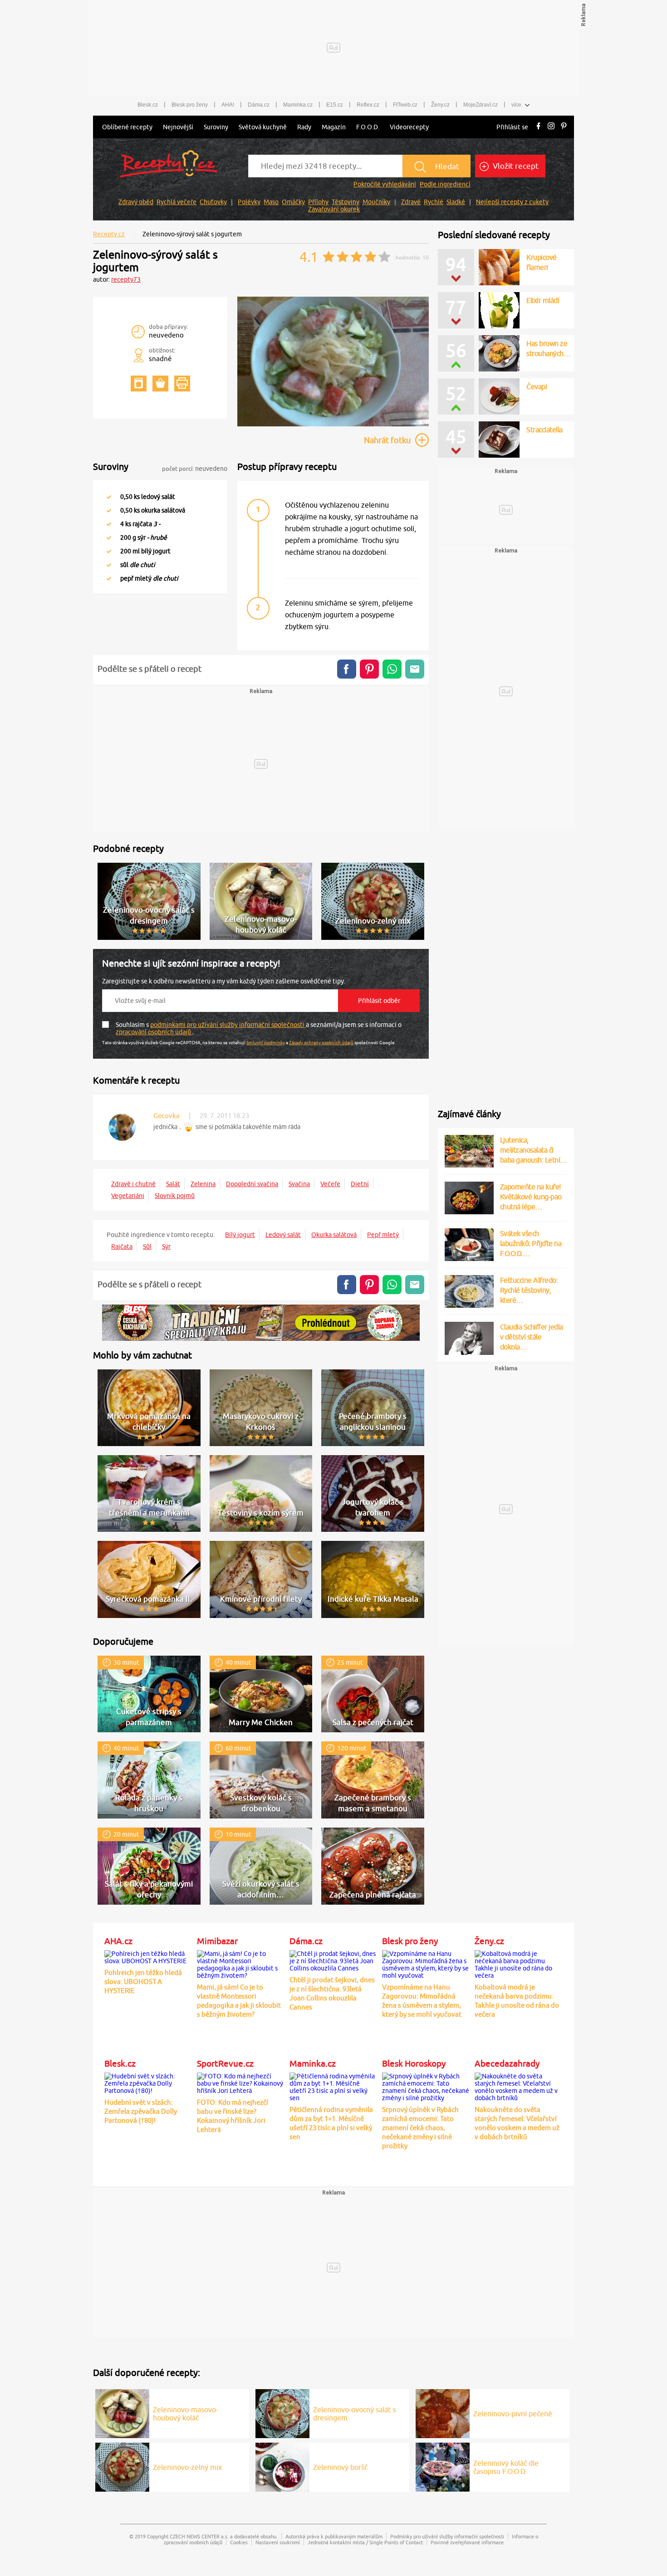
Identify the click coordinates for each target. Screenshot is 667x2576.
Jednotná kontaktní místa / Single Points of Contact (365, 2542)
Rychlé (434, 202)
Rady (304, 127)
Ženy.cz (440, 105)
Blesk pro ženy (190, 105)
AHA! (228, 105)
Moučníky (376, 202)
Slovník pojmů (175, 1196)
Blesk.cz (148, 105)
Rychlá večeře (177, 202)
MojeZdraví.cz (481, 105)
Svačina (299, 1184)
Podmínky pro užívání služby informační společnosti (447, 2536)
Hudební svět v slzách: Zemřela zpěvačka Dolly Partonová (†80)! (141, 2111)
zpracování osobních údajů (154, 1032)
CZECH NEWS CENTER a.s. (199, 2536)
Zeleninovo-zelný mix (187, 2467)
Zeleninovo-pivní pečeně (513, 2414)
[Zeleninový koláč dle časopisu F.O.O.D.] (443, 2466)
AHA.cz (118, 1941)
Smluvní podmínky (266, 1042)
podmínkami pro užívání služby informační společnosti (228, 1025)
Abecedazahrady (507, 2063)
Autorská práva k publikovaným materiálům (334, 2536)
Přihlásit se (512, 127)
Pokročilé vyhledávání (385, 184)
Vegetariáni (128, 1196)
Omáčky (293, 202)
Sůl (147, 1246)
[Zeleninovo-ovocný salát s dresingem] (282, 2412)
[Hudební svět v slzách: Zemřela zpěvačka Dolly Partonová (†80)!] (148, 2082)
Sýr (166, 1246)
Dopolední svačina (252, 1184)
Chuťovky (213, 202)
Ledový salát (283, 1235)
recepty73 (126, 279)
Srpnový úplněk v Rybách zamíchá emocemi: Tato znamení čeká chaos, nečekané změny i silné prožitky (420, 2128)
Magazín (334, 127)
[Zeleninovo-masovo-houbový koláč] (122, 2412)
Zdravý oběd (136, 202)
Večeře (330, 1184)
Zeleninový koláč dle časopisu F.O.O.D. (506, 2467)
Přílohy (318, 202)
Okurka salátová (334, 1235)
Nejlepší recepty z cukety (512, 202)
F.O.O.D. (368, 127)
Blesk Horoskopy (414, 2063)
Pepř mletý (383, 1235)
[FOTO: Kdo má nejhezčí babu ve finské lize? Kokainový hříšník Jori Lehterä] (241, 2082)
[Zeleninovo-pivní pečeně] (443, 2412)
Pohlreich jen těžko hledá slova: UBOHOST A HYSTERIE (143, 1982)
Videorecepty (409, 127)
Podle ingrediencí (445, 184)
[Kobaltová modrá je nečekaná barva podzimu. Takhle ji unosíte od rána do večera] (519, 1963)
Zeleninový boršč (340, 2467)
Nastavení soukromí (278, 2542)
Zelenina (203, 1184)
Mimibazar (217, 1941)
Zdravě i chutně (133, 1184)
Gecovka (167, 1116)
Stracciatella (544, 430)
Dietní (360, 1184)
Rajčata (122, 1246)
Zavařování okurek (334, 209)
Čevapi (537, 386)
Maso (271, 202)
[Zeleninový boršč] (282, 2466)
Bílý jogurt (240, 1235)
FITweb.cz (405, 105)
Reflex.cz (368, 105)
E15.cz (335, 105)
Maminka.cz (298, 105)
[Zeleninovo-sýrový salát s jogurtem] (333, 425)
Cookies (239, 2542)
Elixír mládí (543, 300)
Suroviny (216, 127)
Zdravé (411, 202)
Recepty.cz (109, 234)
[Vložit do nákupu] (160, 384)
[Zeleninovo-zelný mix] (122, 2466)
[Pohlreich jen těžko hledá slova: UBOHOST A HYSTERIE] (148, 1956)
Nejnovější (178, 127)
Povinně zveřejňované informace (467, 2542)
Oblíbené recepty (127, 127)
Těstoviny (346, 202)
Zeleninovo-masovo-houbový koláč (186, 2414)
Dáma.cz (259, 105)
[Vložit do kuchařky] (139, 384)
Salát (173, 1184)
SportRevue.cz (225, 2063)
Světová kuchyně (263, 127)
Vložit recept (515, 166)
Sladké (456, 202)
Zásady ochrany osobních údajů (321, 1042)
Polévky (249, 202)
